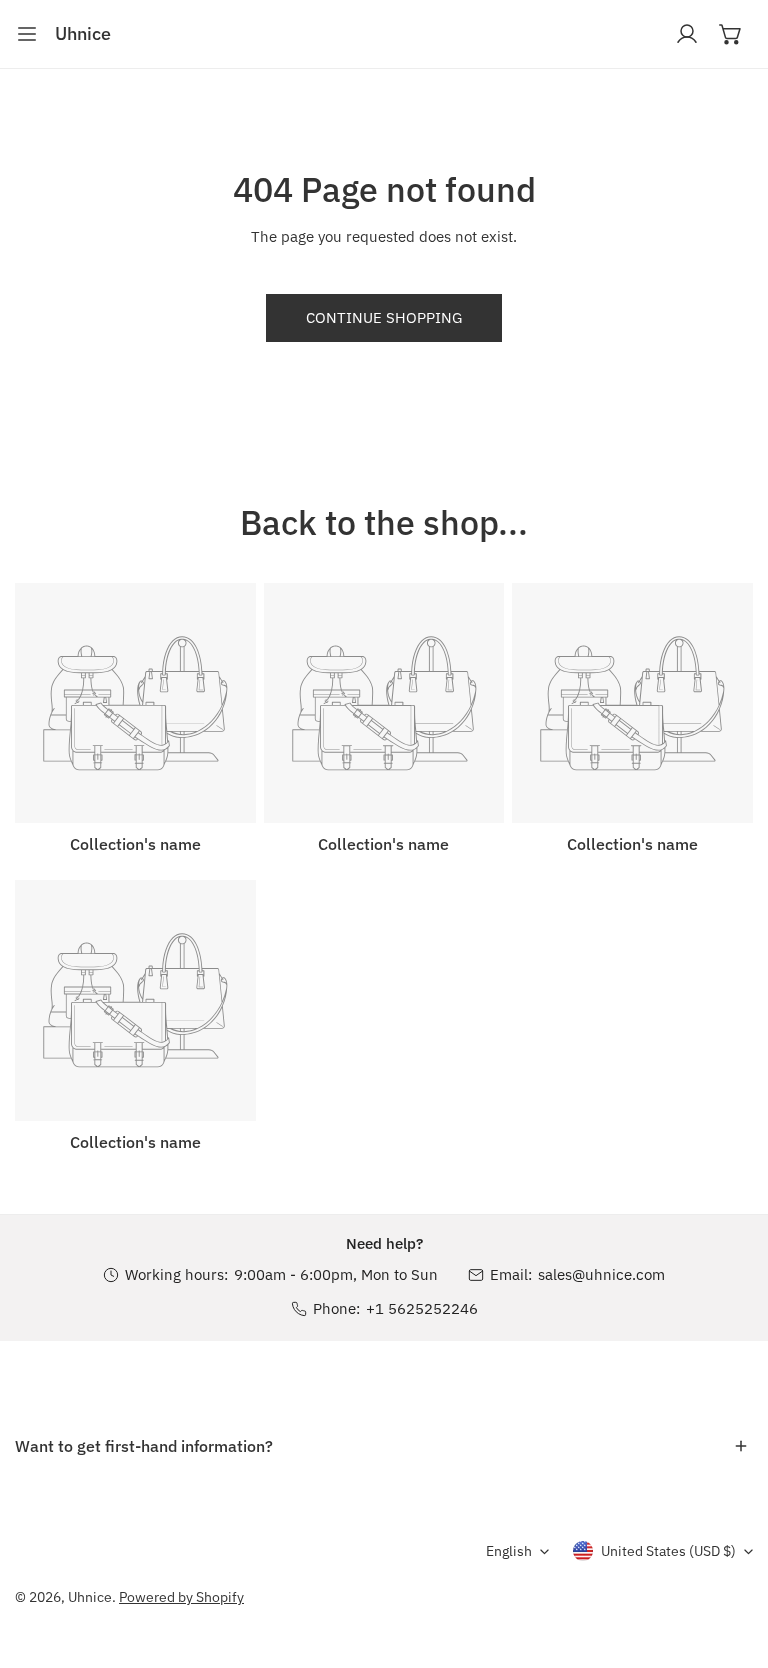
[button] (731, 34)
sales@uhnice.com (601, 1274)
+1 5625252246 (422, 1308)
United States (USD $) (668, 1551)
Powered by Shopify (181, 1597)
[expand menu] (27, 34)
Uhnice (90, 1597)
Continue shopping (384, 317)
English (509, 1551)
